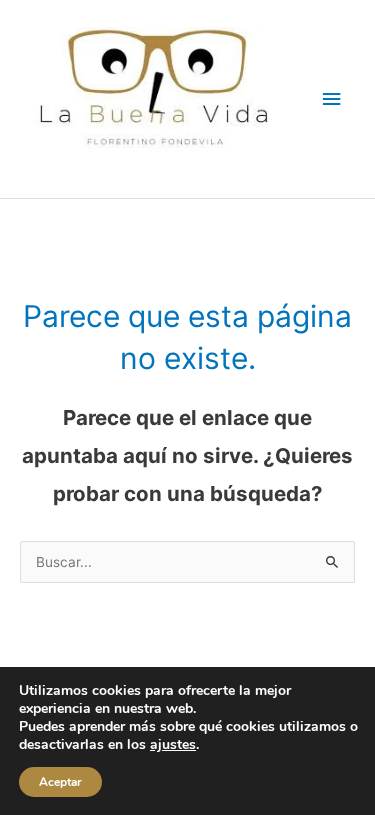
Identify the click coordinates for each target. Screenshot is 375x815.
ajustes (173, 745)
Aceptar (60, 782)
